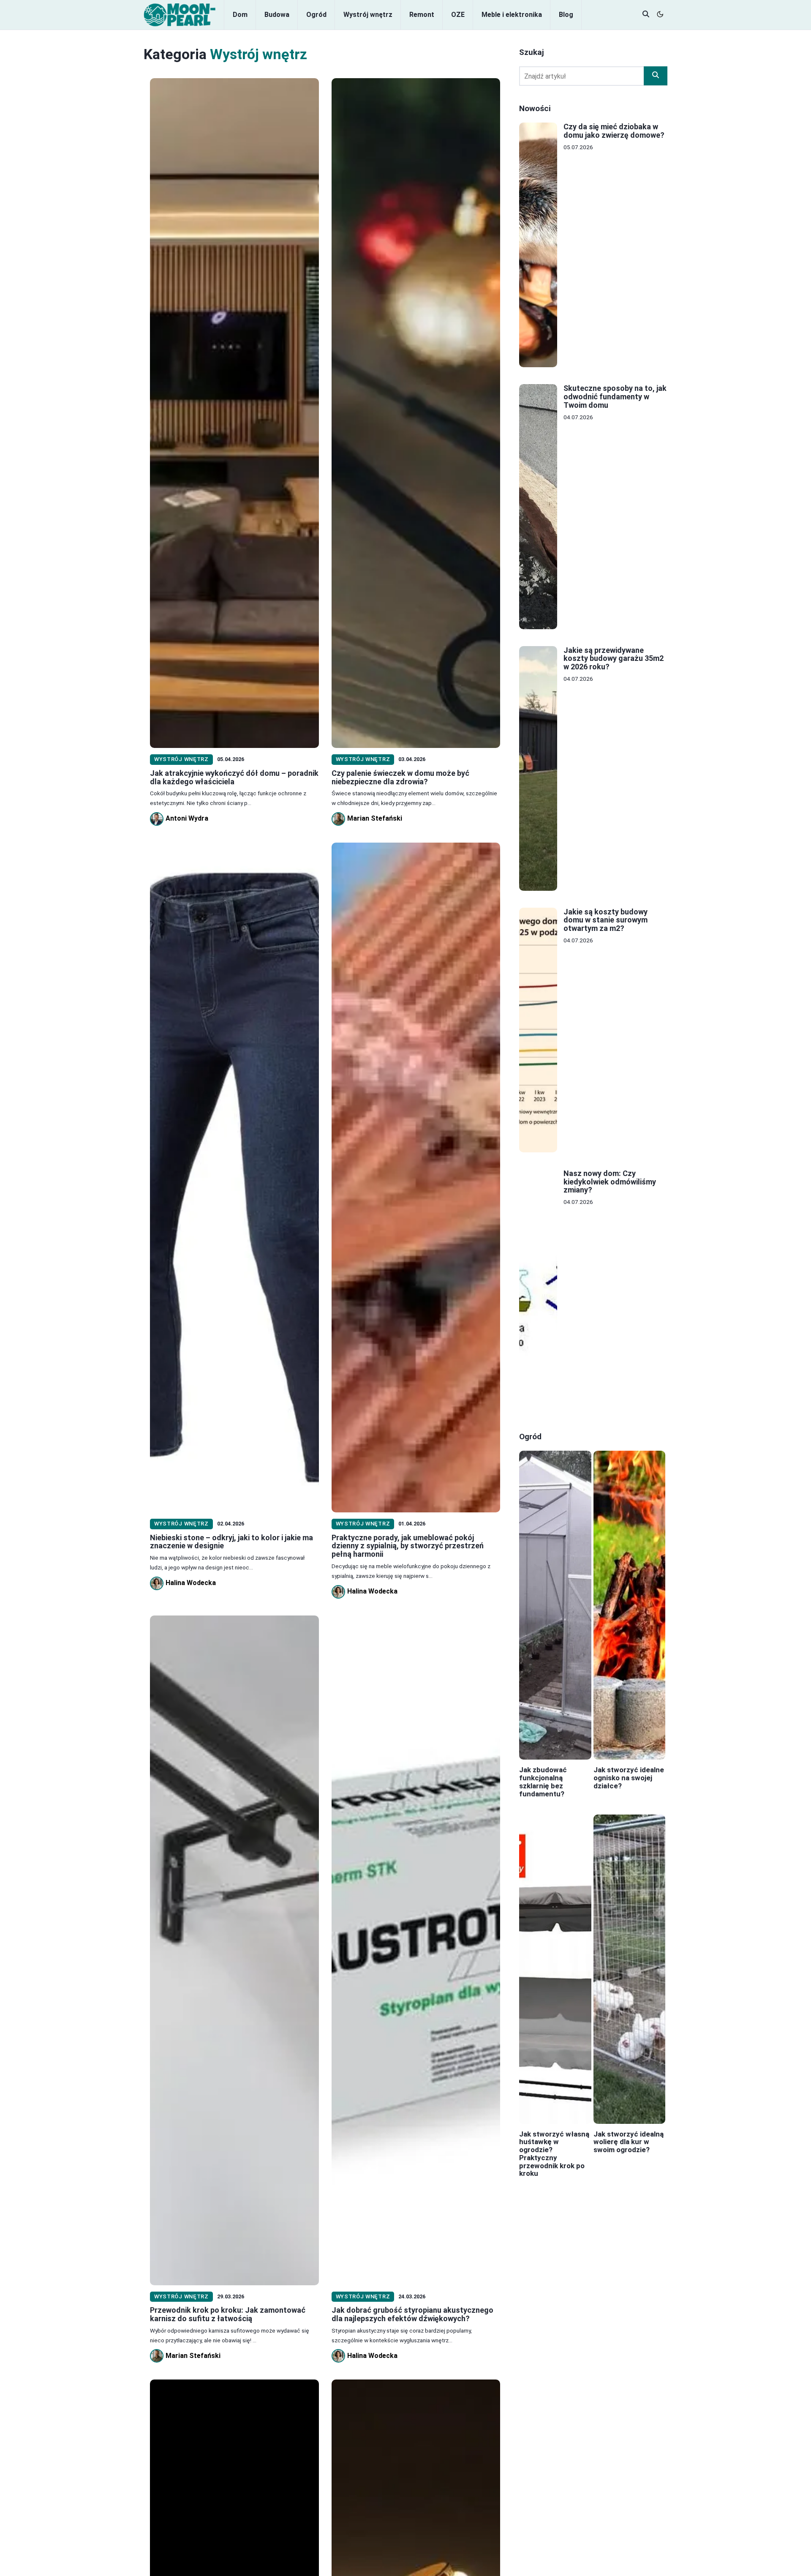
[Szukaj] (656, 76)
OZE (458, 15)
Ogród (316, 15)
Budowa (277, 15)
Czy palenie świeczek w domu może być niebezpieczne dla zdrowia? (400, 777)
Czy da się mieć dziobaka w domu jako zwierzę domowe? (614, 131)
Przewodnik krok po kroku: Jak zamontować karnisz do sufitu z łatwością (228, 2314)
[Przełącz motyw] (660, 15)
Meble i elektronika (512, 15)
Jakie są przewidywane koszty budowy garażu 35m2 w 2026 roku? (614, 659)
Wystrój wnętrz (368, 15)
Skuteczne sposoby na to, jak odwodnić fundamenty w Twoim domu (615, 397)
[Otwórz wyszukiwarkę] (646, 15)
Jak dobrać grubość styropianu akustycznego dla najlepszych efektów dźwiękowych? (412, 2314)
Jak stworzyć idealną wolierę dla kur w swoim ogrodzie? (629, 2142)
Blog (566, 15)
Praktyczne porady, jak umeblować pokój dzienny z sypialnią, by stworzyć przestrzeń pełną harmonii (408, 1546)
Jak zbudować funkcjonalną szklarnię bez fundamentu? (543, 1782)
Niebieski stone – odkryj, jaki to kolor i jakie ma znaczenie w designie (231, 1542)
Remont (422, 15)
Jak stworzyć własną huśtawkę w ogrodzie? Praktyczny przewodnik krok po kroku (554, 2154)
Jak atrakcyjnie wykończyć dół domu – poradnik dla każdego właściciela (234, 777)
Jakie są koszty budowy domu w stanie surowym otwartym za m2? (606, 920)
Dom (240, 15)
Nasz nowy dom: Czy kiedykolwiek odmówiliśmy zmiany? (610, 1182)
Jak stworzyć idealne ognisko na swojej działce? (629, 1778)
